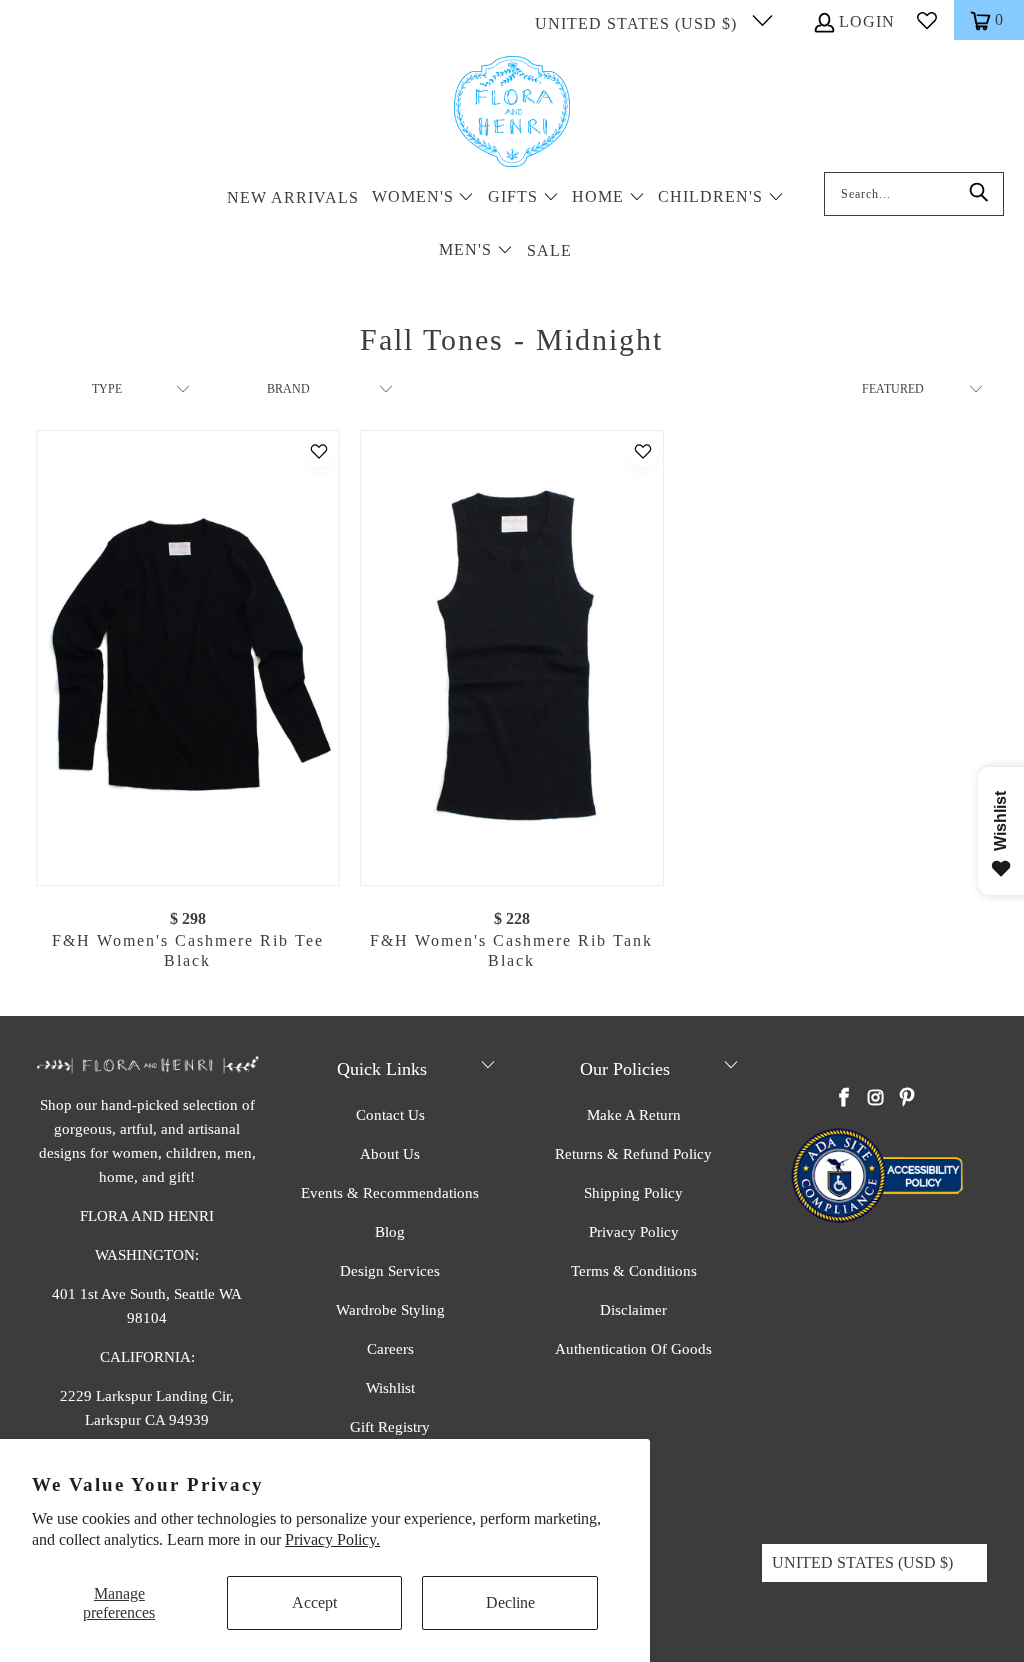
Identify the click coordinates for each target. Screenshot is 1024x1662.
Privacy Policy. (332, 1539)
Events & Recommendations (390, 1193)
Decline (510, 1602)
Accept (314, 1602)
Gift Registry (390, 1427)
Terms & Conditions (634, 1271)
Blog (390, 1232)
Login (867, 21)
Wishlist (390, 1388)
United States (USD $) (638, 23)
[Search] (979, 194)
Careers (390, 1349)
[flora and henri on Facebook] (844, 1099)
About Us (390, 1154)
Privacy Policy (634, 1232)
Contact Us (390, 1115)
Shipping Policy (633, 1193)
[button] (423, 198)
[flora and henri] (512, 113)
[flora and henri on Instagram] (876, 1099)
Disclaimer (633, 1310)
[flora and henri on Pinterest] (907, 1099)
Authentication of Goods (633, 1349)
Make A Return (634, 1115)
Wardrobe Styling (390, 1310)
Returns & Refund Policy (633, 1154)
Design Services (390, 1271)
